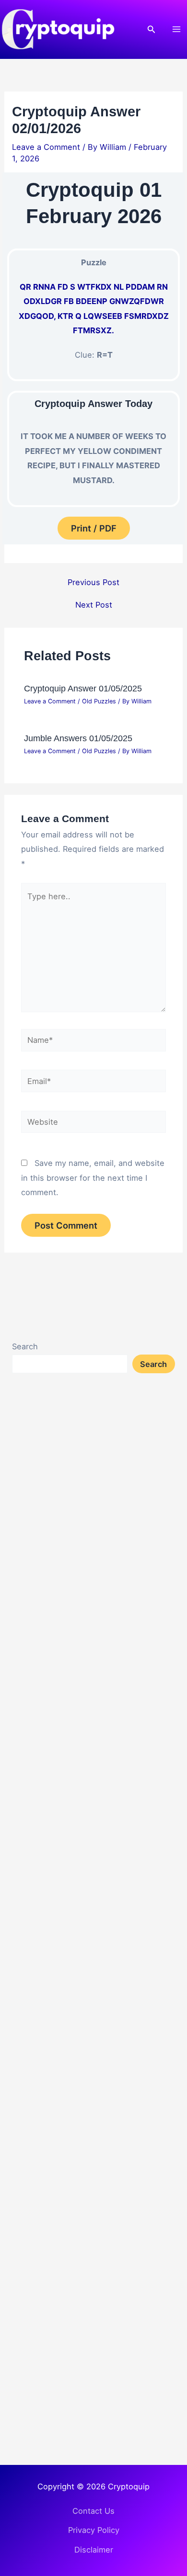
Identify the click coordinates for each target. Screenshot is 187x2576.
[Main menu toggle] (176, 29)
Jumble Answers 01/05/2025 (78, 738)
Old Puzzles (99, 701)
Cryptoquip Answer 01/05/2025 (83, 688)
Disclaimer (94, 2550)
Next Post (94, 605)
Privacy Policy (94, 2530)
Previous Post (93, 582)
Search (25, 1346)
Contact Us (93, 2511)
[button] (152, 29)
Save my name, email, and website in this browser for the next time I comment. (93, 1178)
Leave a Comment (46, 147)
